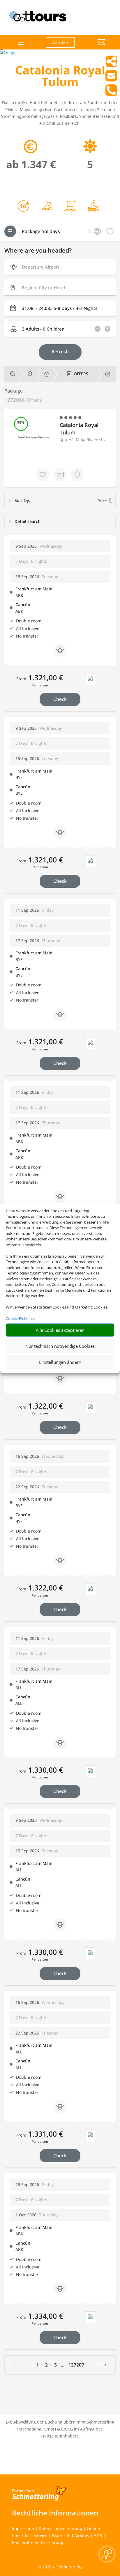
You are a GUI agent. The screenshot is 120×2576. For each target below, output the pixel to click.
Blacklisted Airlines (71, 2535)
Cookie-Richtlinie (20, 1318)
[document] (60, 77)
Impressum (23, 2528)
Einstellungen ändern (60, 1362)
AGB (98, 2535)
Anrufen (60, 42)
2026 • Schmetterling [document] (62, 2567)
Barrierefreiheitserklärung (38, 2542)
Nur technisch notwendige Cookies (60, 1346)
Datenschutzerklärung (60, 2528)
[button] (94, 47)
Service (40, 2535)
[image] (8, 53)
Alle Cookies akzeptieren (60, 1330)
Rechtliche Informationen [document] (55, 2513)
